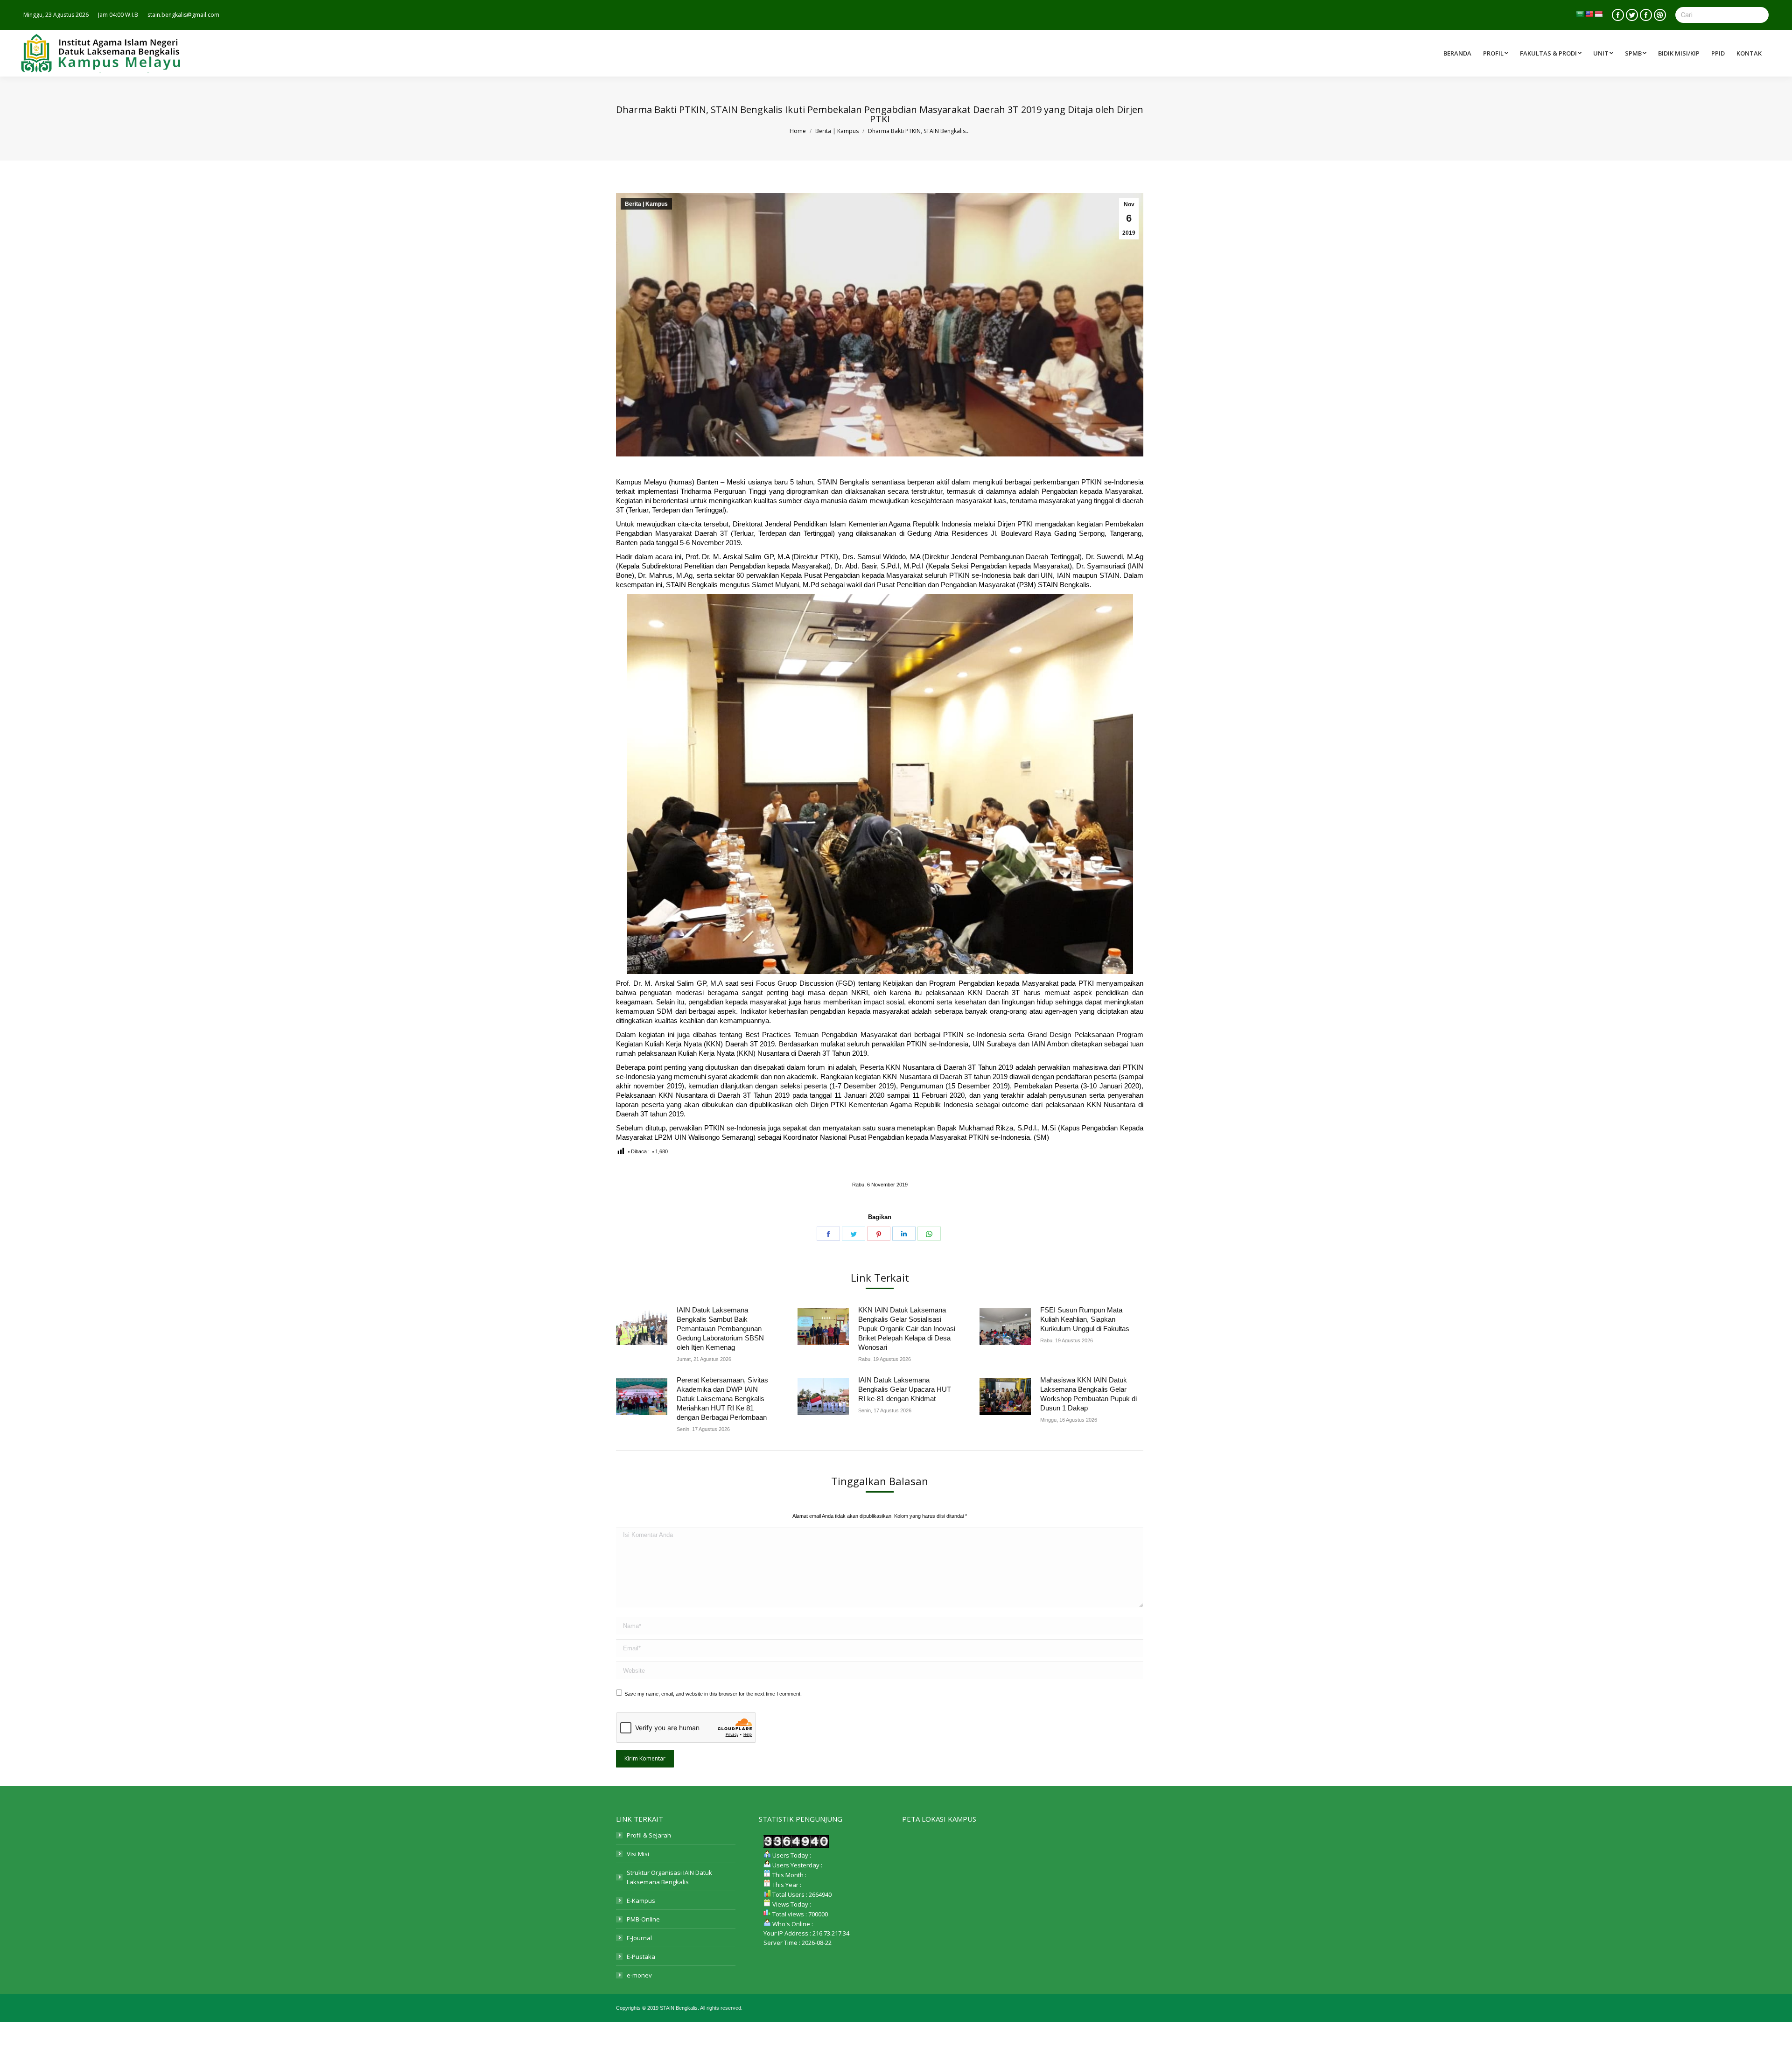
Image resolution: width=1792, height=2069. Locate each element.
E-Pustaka (641, 1957)
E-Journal (639, 1938)
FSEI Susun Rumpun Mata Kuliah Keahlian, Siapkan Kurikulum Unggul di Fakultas (1085, 1319)
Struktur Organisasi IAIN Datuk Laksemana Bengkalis (669, 1877)
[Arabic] (1580, 14)
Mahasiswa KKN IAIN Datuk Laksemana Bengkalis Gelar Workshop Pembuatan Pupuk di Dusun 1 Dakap (1088, 1394)
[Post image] (642, 1326)
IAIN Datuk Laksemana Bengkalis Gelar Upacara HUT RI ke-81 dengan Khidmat (905, 1389)
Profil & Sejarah (649, 1835)
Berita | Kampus (646, 204)
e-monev (639, 1975)
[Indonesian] (1598, 14)
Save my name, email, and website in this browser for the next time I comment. (713, 1694)
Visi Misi (638, 1854)
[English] (1589, 14)
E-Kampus (641, 1901)
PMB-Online (643, 1919)
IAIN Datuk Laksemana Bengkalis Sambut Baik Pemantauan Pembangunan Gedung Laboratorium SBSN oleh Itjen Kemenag (720, 1329)
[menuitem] (1552, 53)
